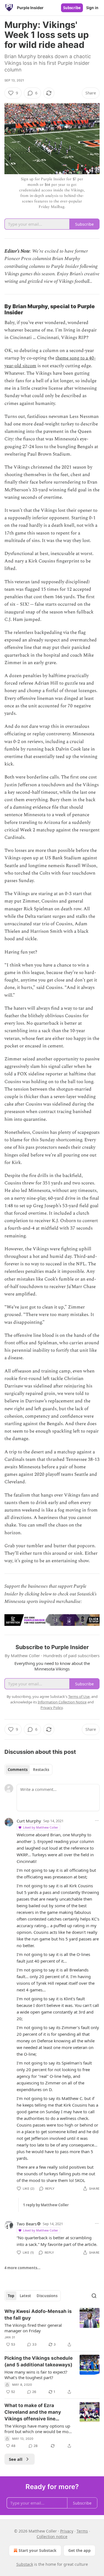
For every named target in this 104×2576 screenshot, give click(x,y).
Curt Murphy (29, 1821)
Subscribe (72, 8)
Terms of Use (79, 1696)
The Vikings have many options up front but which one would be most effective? (38, 2429)
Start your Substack (38, 2550)
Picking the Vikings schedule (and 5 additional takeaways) (39, 2361)
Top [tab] (11, 2296)
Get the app (79, 2550)
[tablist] (28, 1770)
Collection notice (52, 2537)
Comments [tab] (18, 1770)
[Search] (94, 2296)
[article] (52, 2328)
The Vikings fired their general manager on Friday (33, 2328)
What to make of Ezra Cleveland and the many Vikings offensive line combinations (33, 2412)
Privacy (67, 2531)
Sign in (92, 8)
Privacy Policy (52, 1708)
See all (16, 2459)
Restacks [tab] (41, 1770)
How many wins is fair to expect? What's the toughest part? (36, 2375)
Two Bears (27, 2224)
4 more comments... (22, 2268)
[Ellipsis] (97, 1821)
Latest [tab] (25, 2296)
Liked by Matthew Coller (41, 1827)
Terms (82, 2531)
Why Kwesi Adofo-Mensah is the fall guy (38, 2315)
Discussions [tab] (47, 2296)
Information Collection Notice (62, 1702)
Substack (25, 2564)
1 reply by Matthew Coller (46, 2205)
